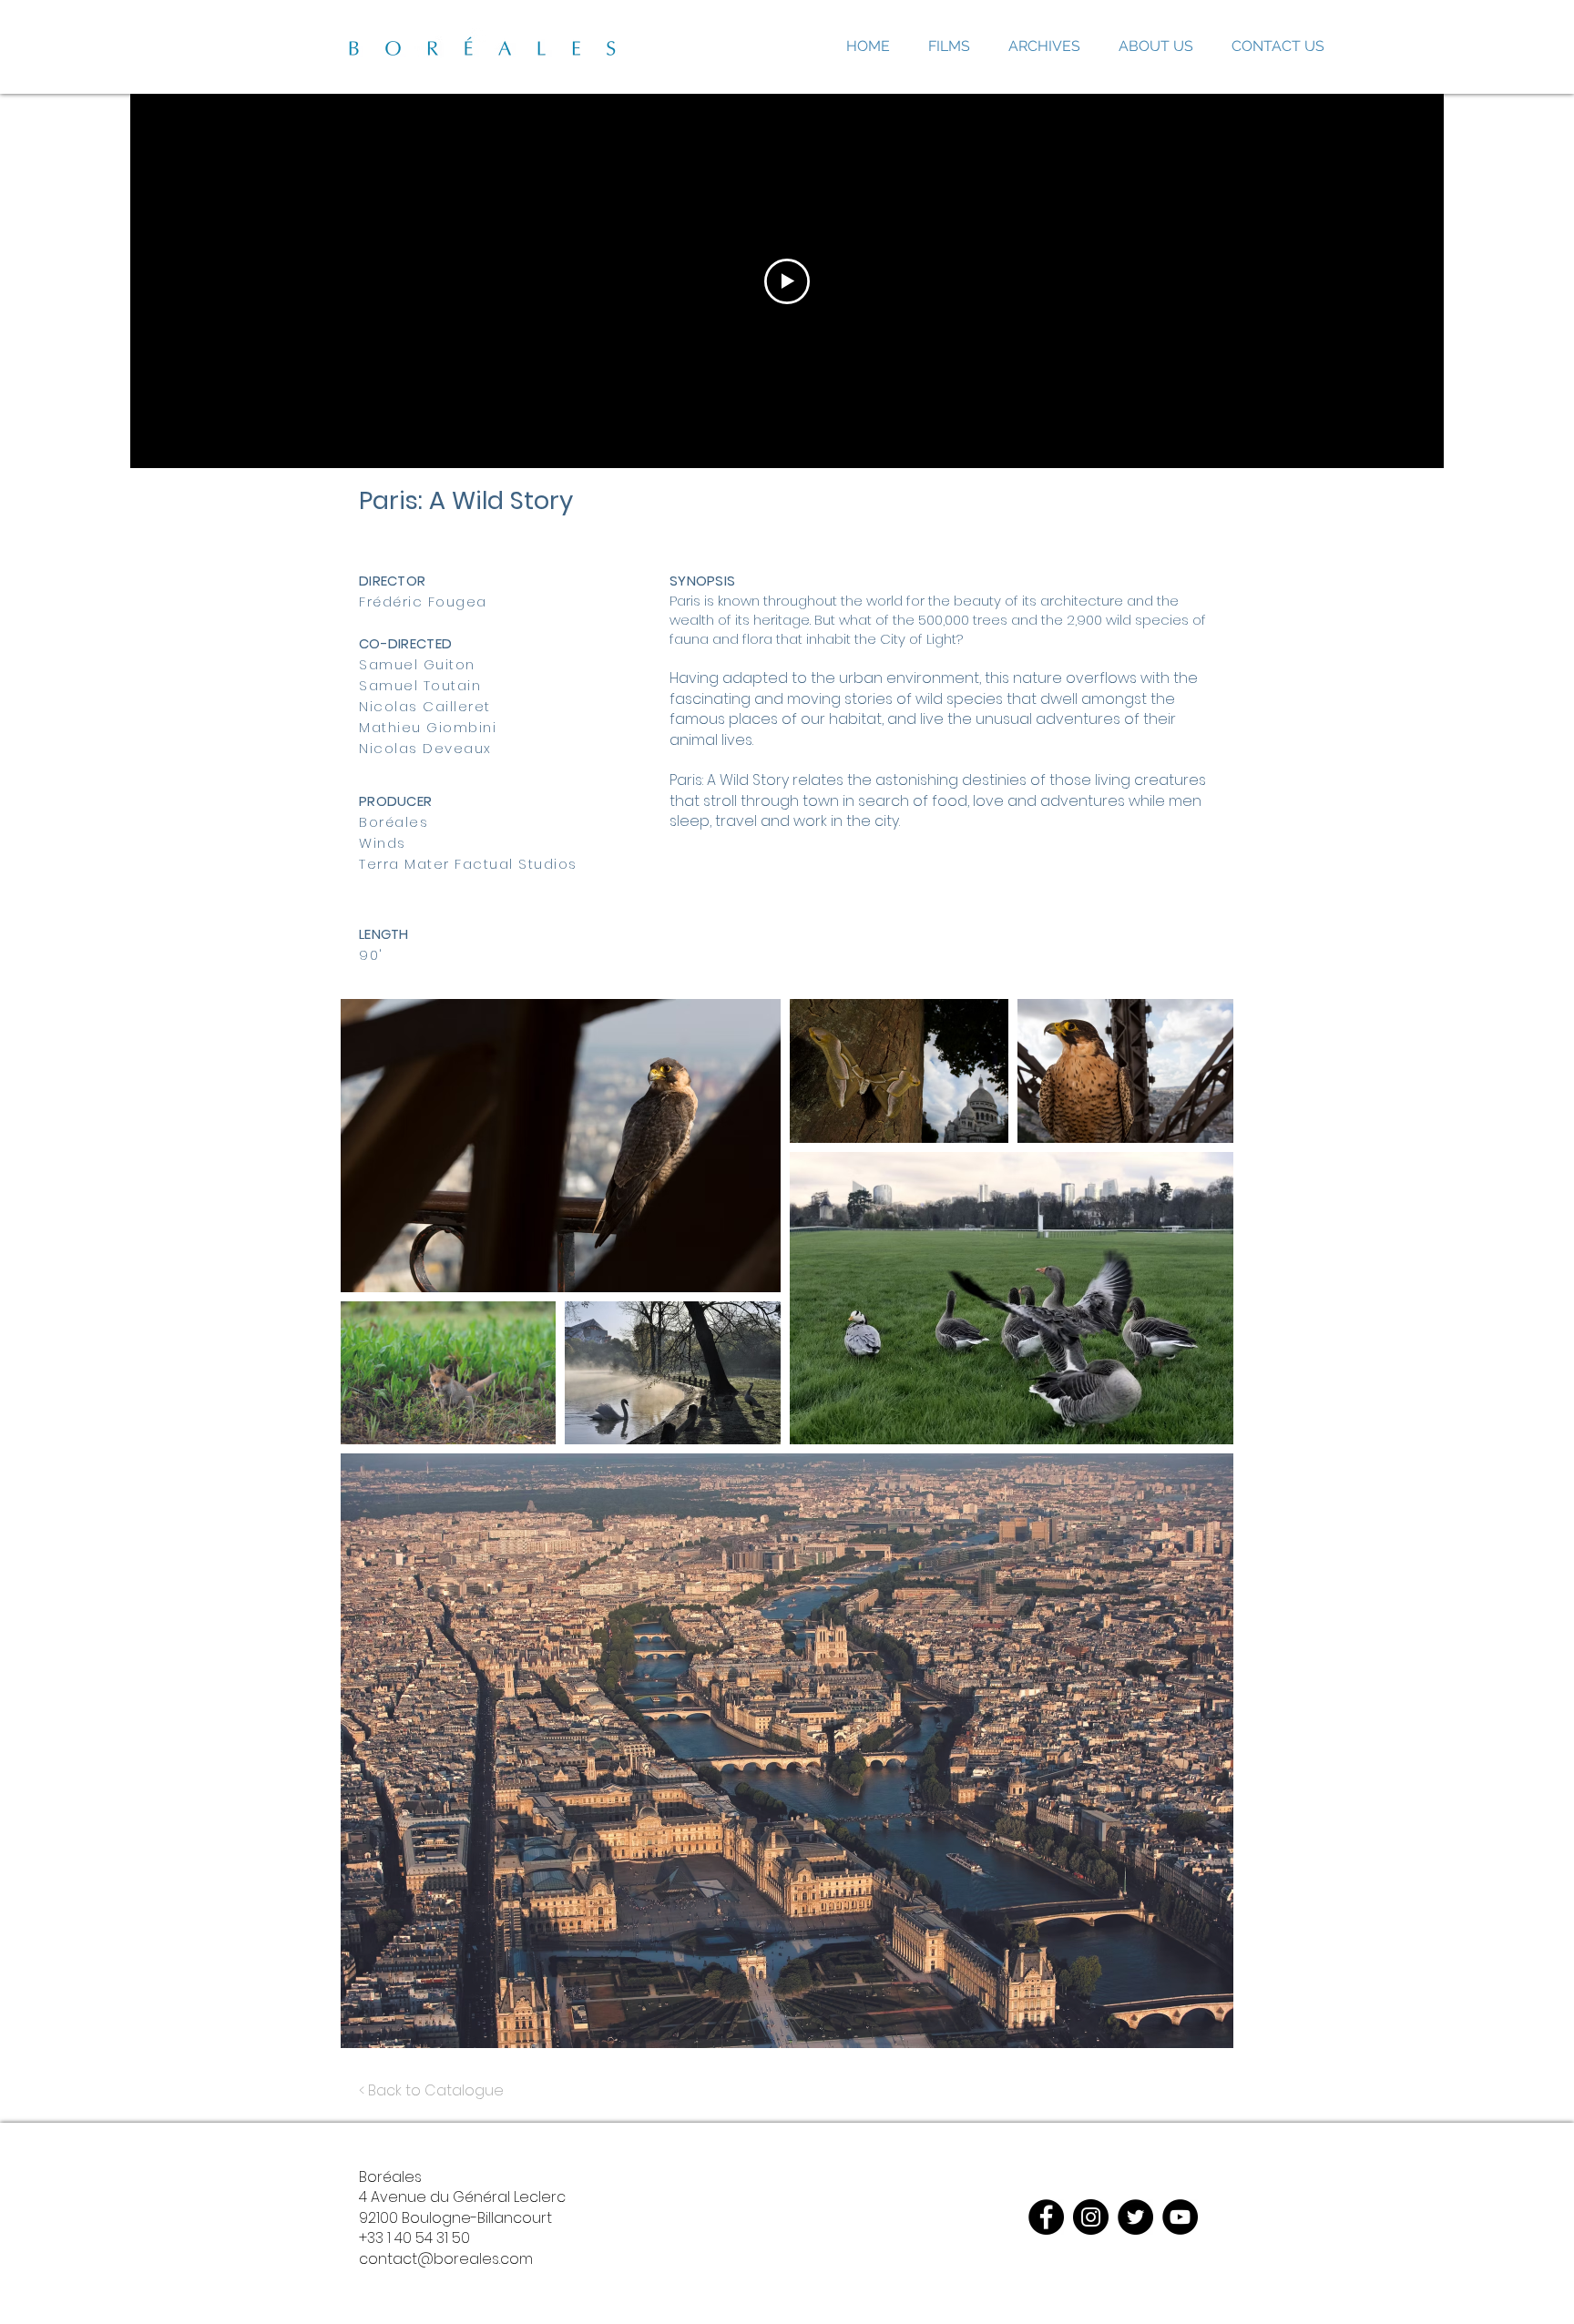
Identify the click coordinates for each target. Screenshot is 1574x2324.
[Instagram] (1091, 2217)
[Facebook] (1046, 2217)
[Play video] (787, 281)
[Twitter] (1135, 2217)
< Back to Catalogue (431, 2090)
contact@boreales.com (446, 2259)
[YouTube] (1180, 2217)
